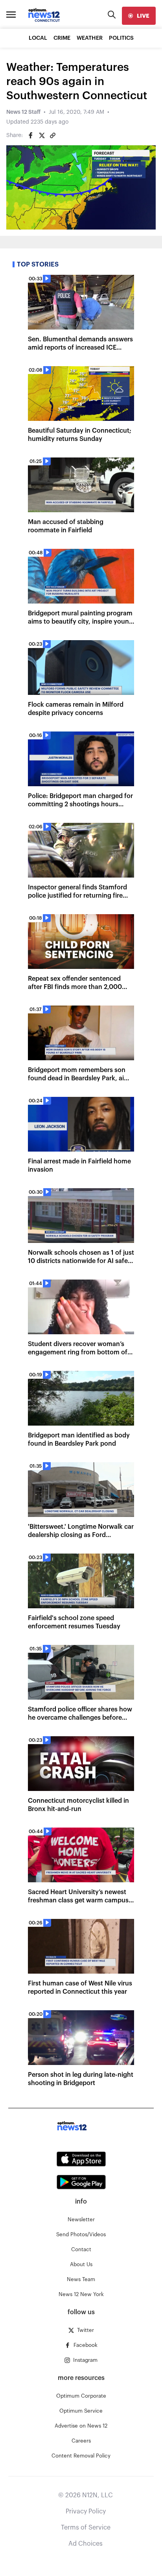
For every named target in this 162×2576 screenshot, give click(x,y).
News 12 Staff (23, 112)
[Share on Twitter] (42, 135)
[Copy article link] (53, 135)
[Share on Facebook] (31, 135)
